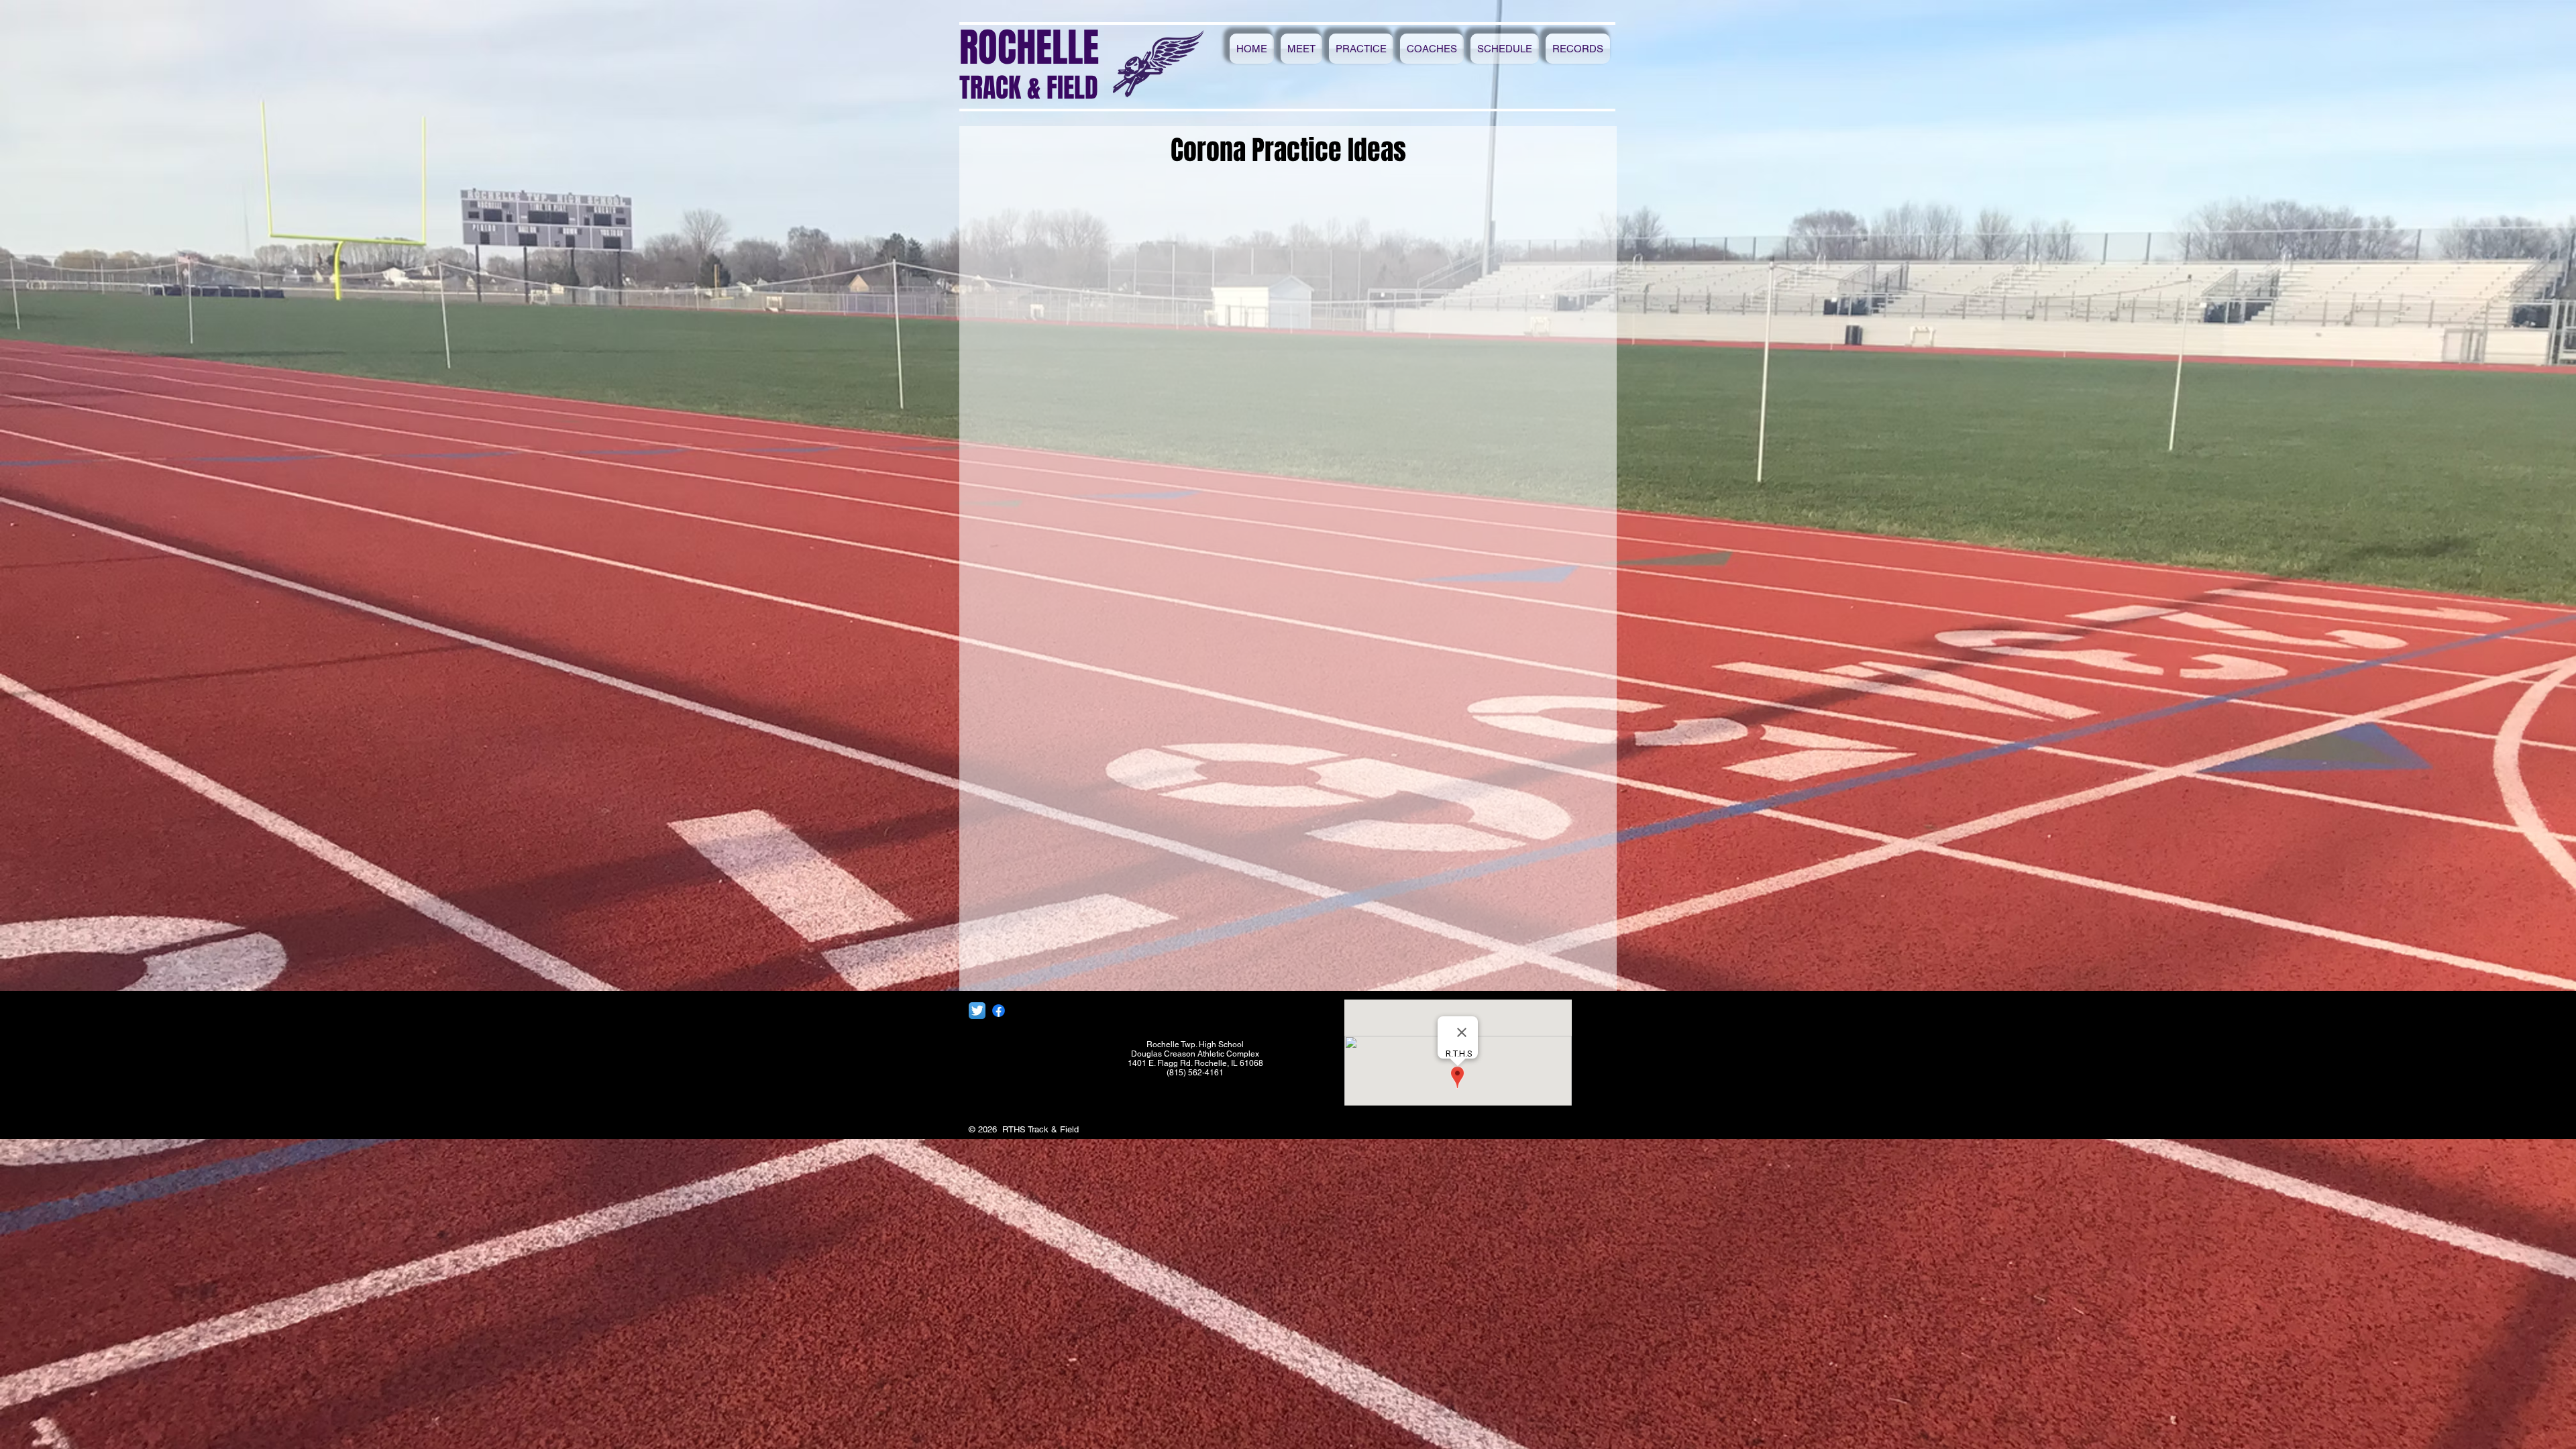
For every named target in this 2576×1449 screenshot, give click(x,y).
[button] (1301, 49)
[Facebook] (999, 1011)
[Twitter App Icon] (977, 1011)
